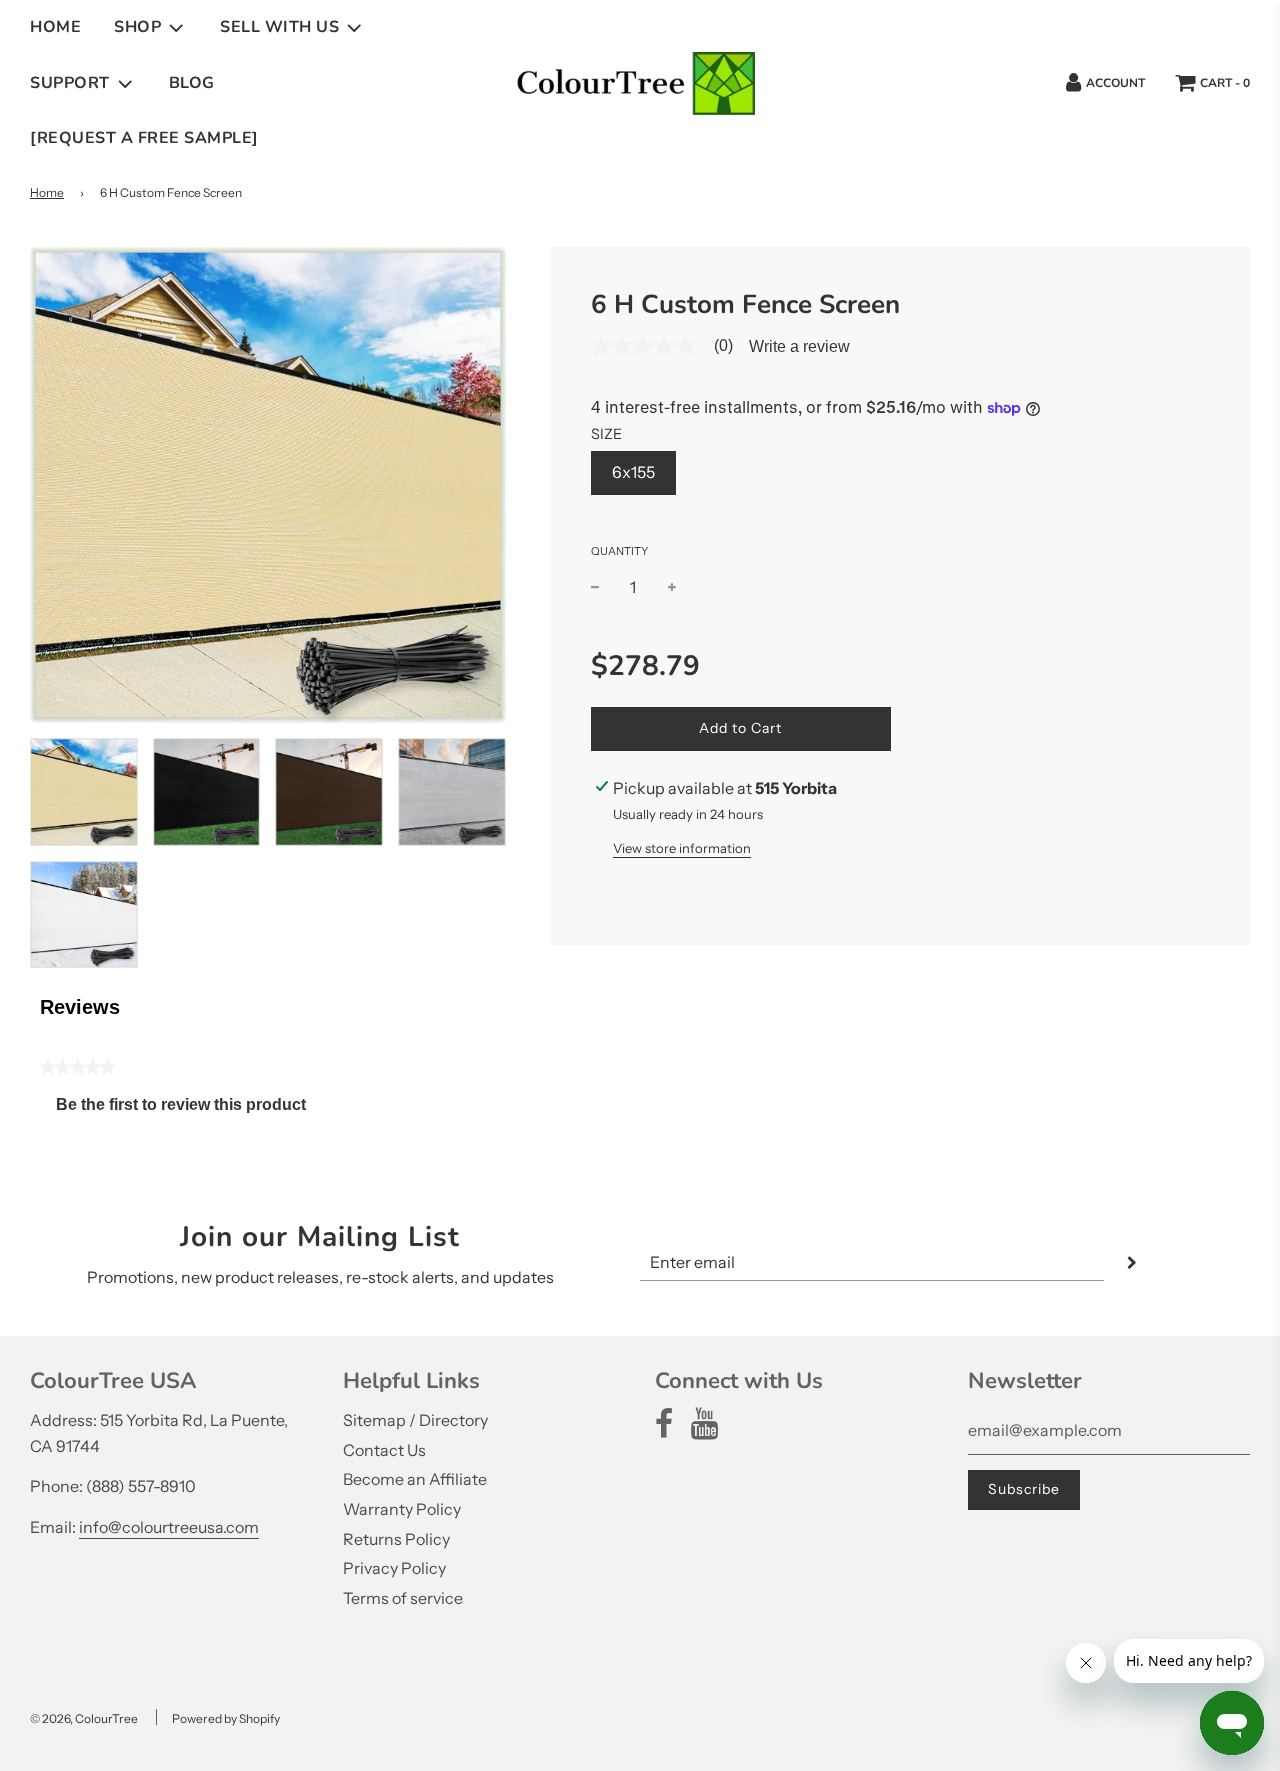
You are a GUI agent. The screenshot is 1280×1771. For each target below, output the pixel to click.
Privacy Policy (394, 1568)
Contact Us (384, 1450)
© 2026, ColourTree (84, 1718)
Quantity (619, 551)
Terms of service (403, 1598)
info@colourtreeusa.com (169, 1527)
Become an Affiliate (415, 1479)
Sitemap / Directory (415, 1420)
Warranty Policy (402, 1509)
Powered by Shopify (226, 1718)
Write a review (799, 347)
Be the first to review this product (189, 1109)
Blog (192, 83)
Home (55, 27)
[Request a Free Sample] (144, 138)
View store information (682, 848)
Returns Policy (396, 1539)
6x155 (633, 472)
